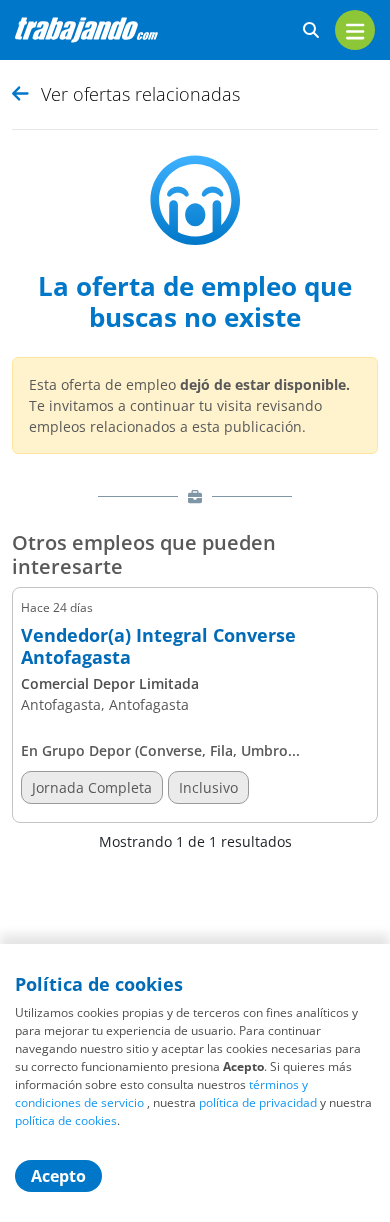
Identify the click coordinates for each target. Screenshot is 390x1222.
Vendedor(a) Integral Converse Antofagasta (158, 646)
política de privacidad (258, 1102)
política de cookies (66, 1120)
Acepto (58, 1176)
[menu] (355, 30)
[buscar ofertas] (311, 30)
